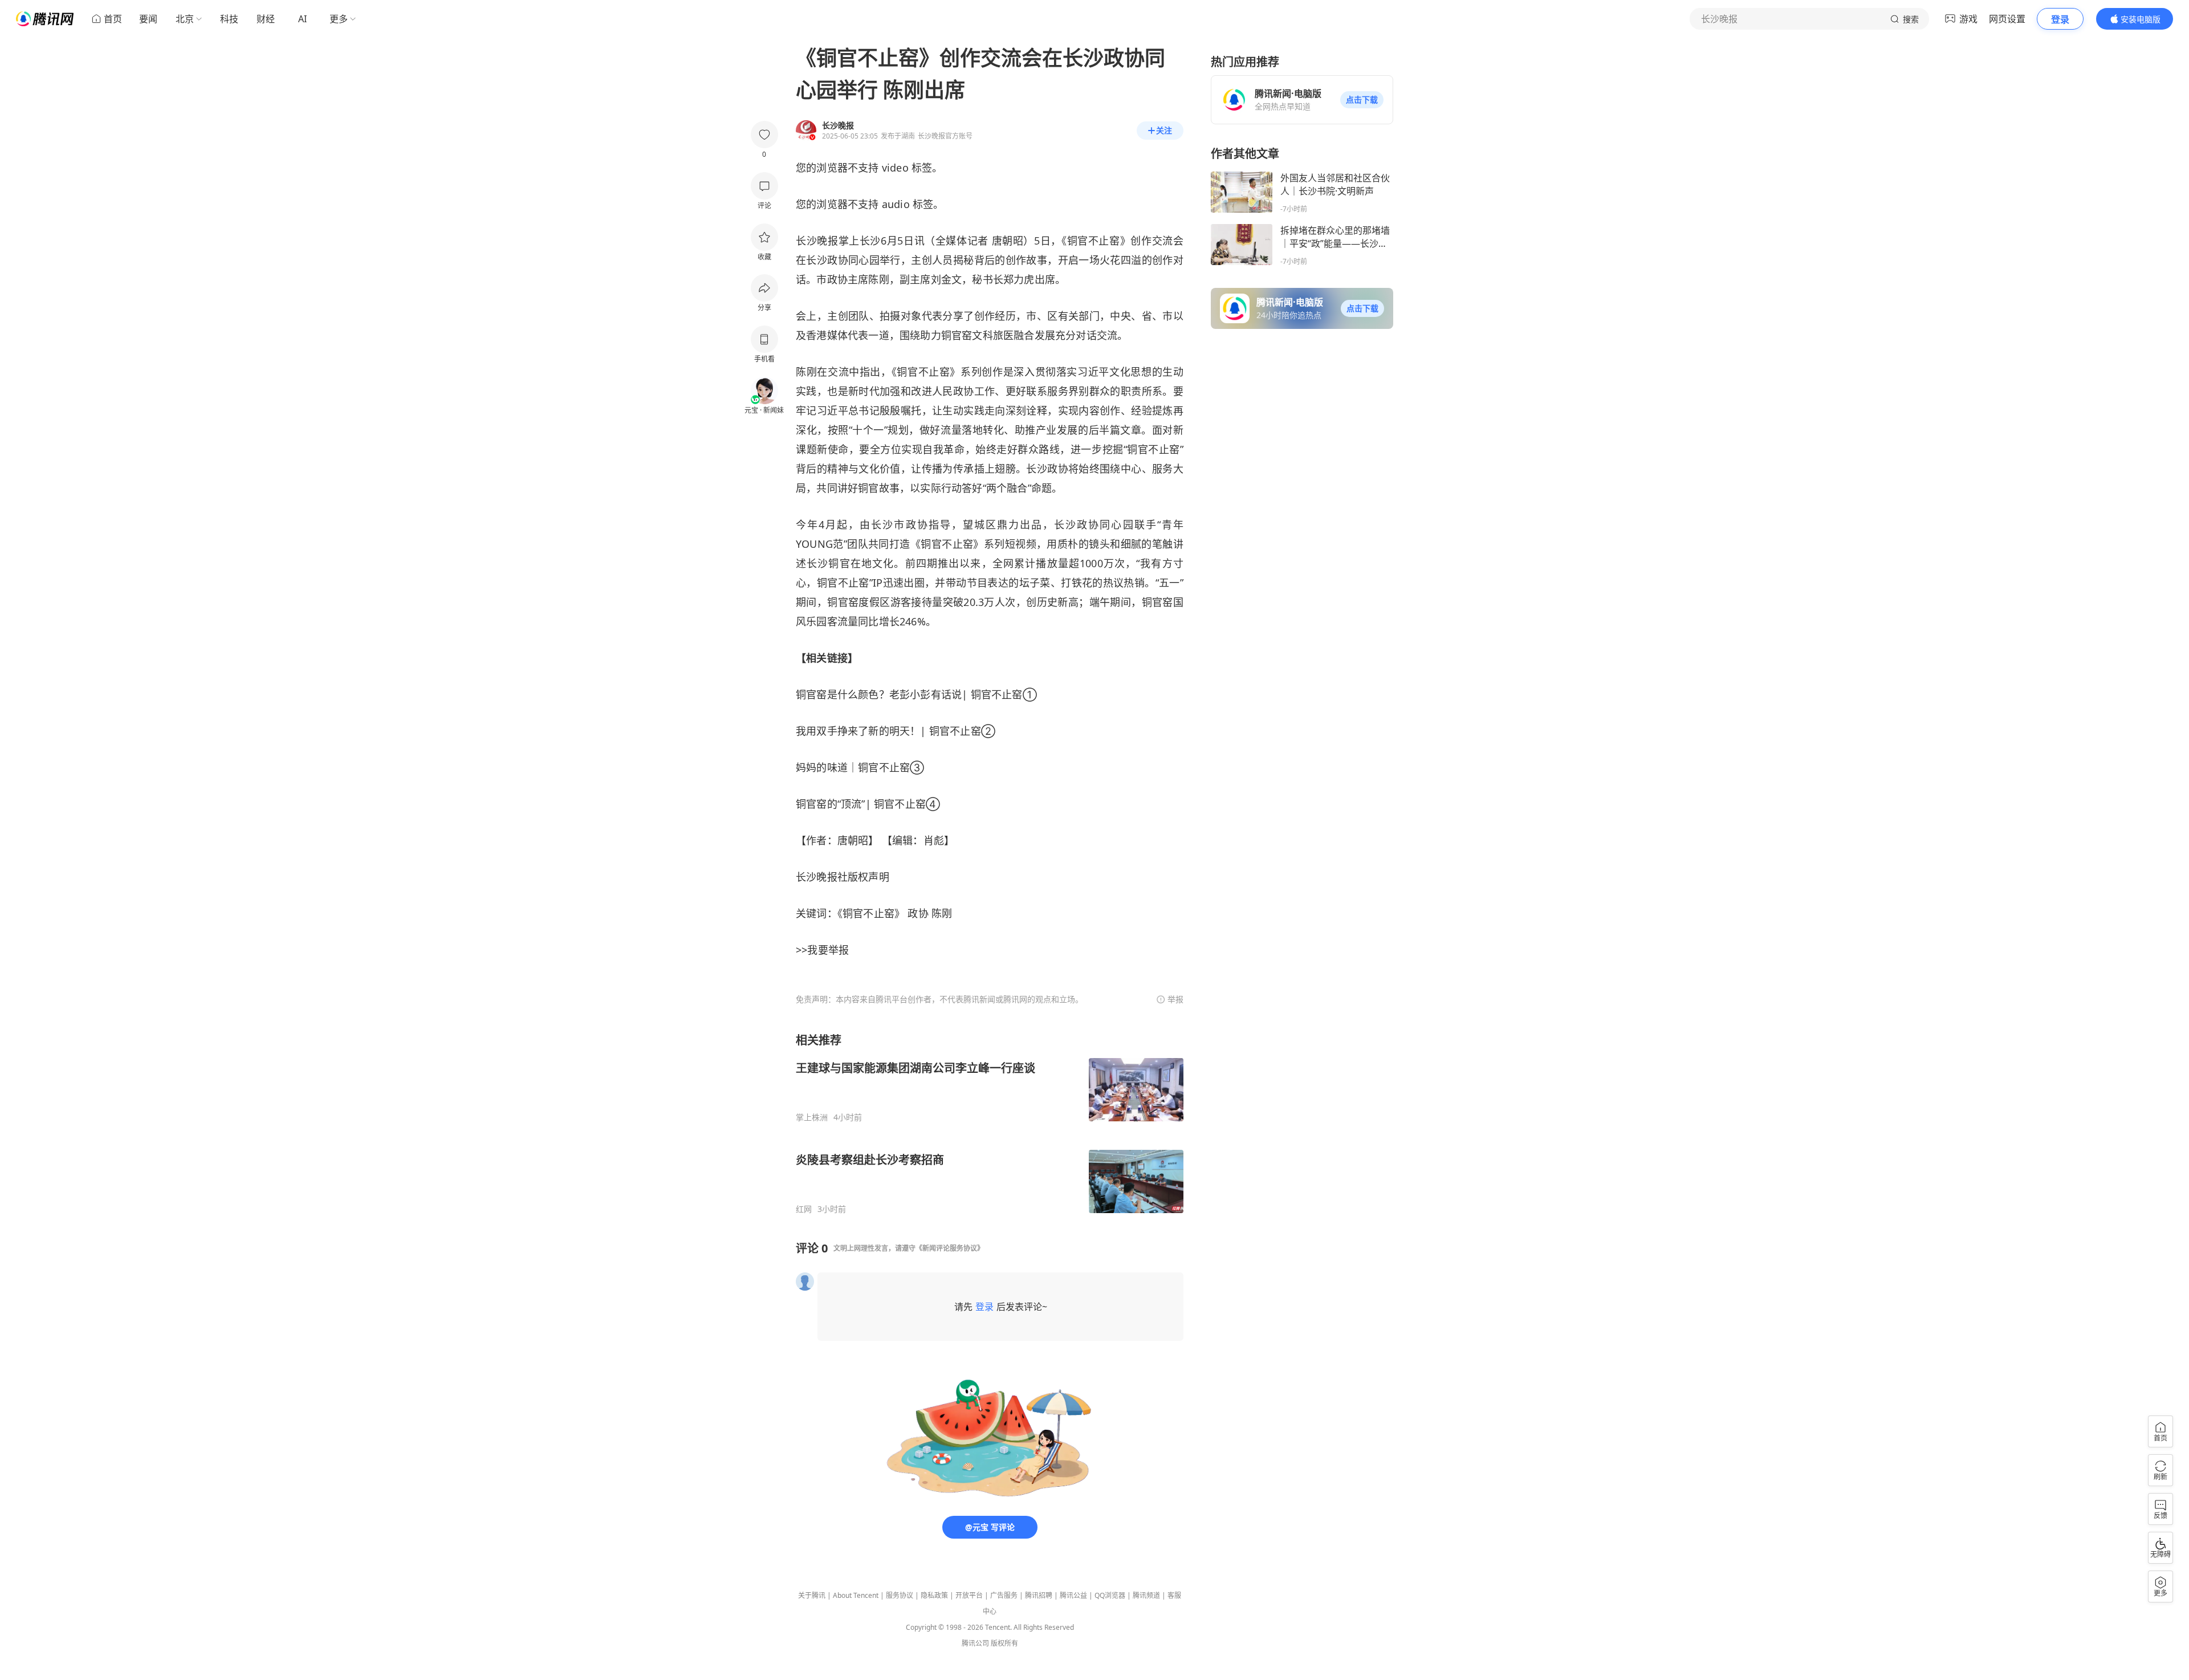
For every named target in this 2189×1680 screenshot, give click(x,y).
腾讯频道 (1146, 1595)
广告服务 (1004, 1595)
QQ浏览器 (1110, 1595)
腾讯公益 (1073, 1595)
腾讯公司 (975, 1643)
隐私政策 (934, 1595)
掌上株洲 (812, 1117)
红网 (804, 1209)
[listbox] (990, 1123)
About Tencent (856, 1595)
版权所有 (1004, 1643)
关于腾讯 (812, 1595)
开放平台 (969, 1595)
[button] (1362, 100)
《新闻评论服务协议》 (950, 1248)
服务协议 (900, 1595)
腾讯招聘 (1039, 1595)
